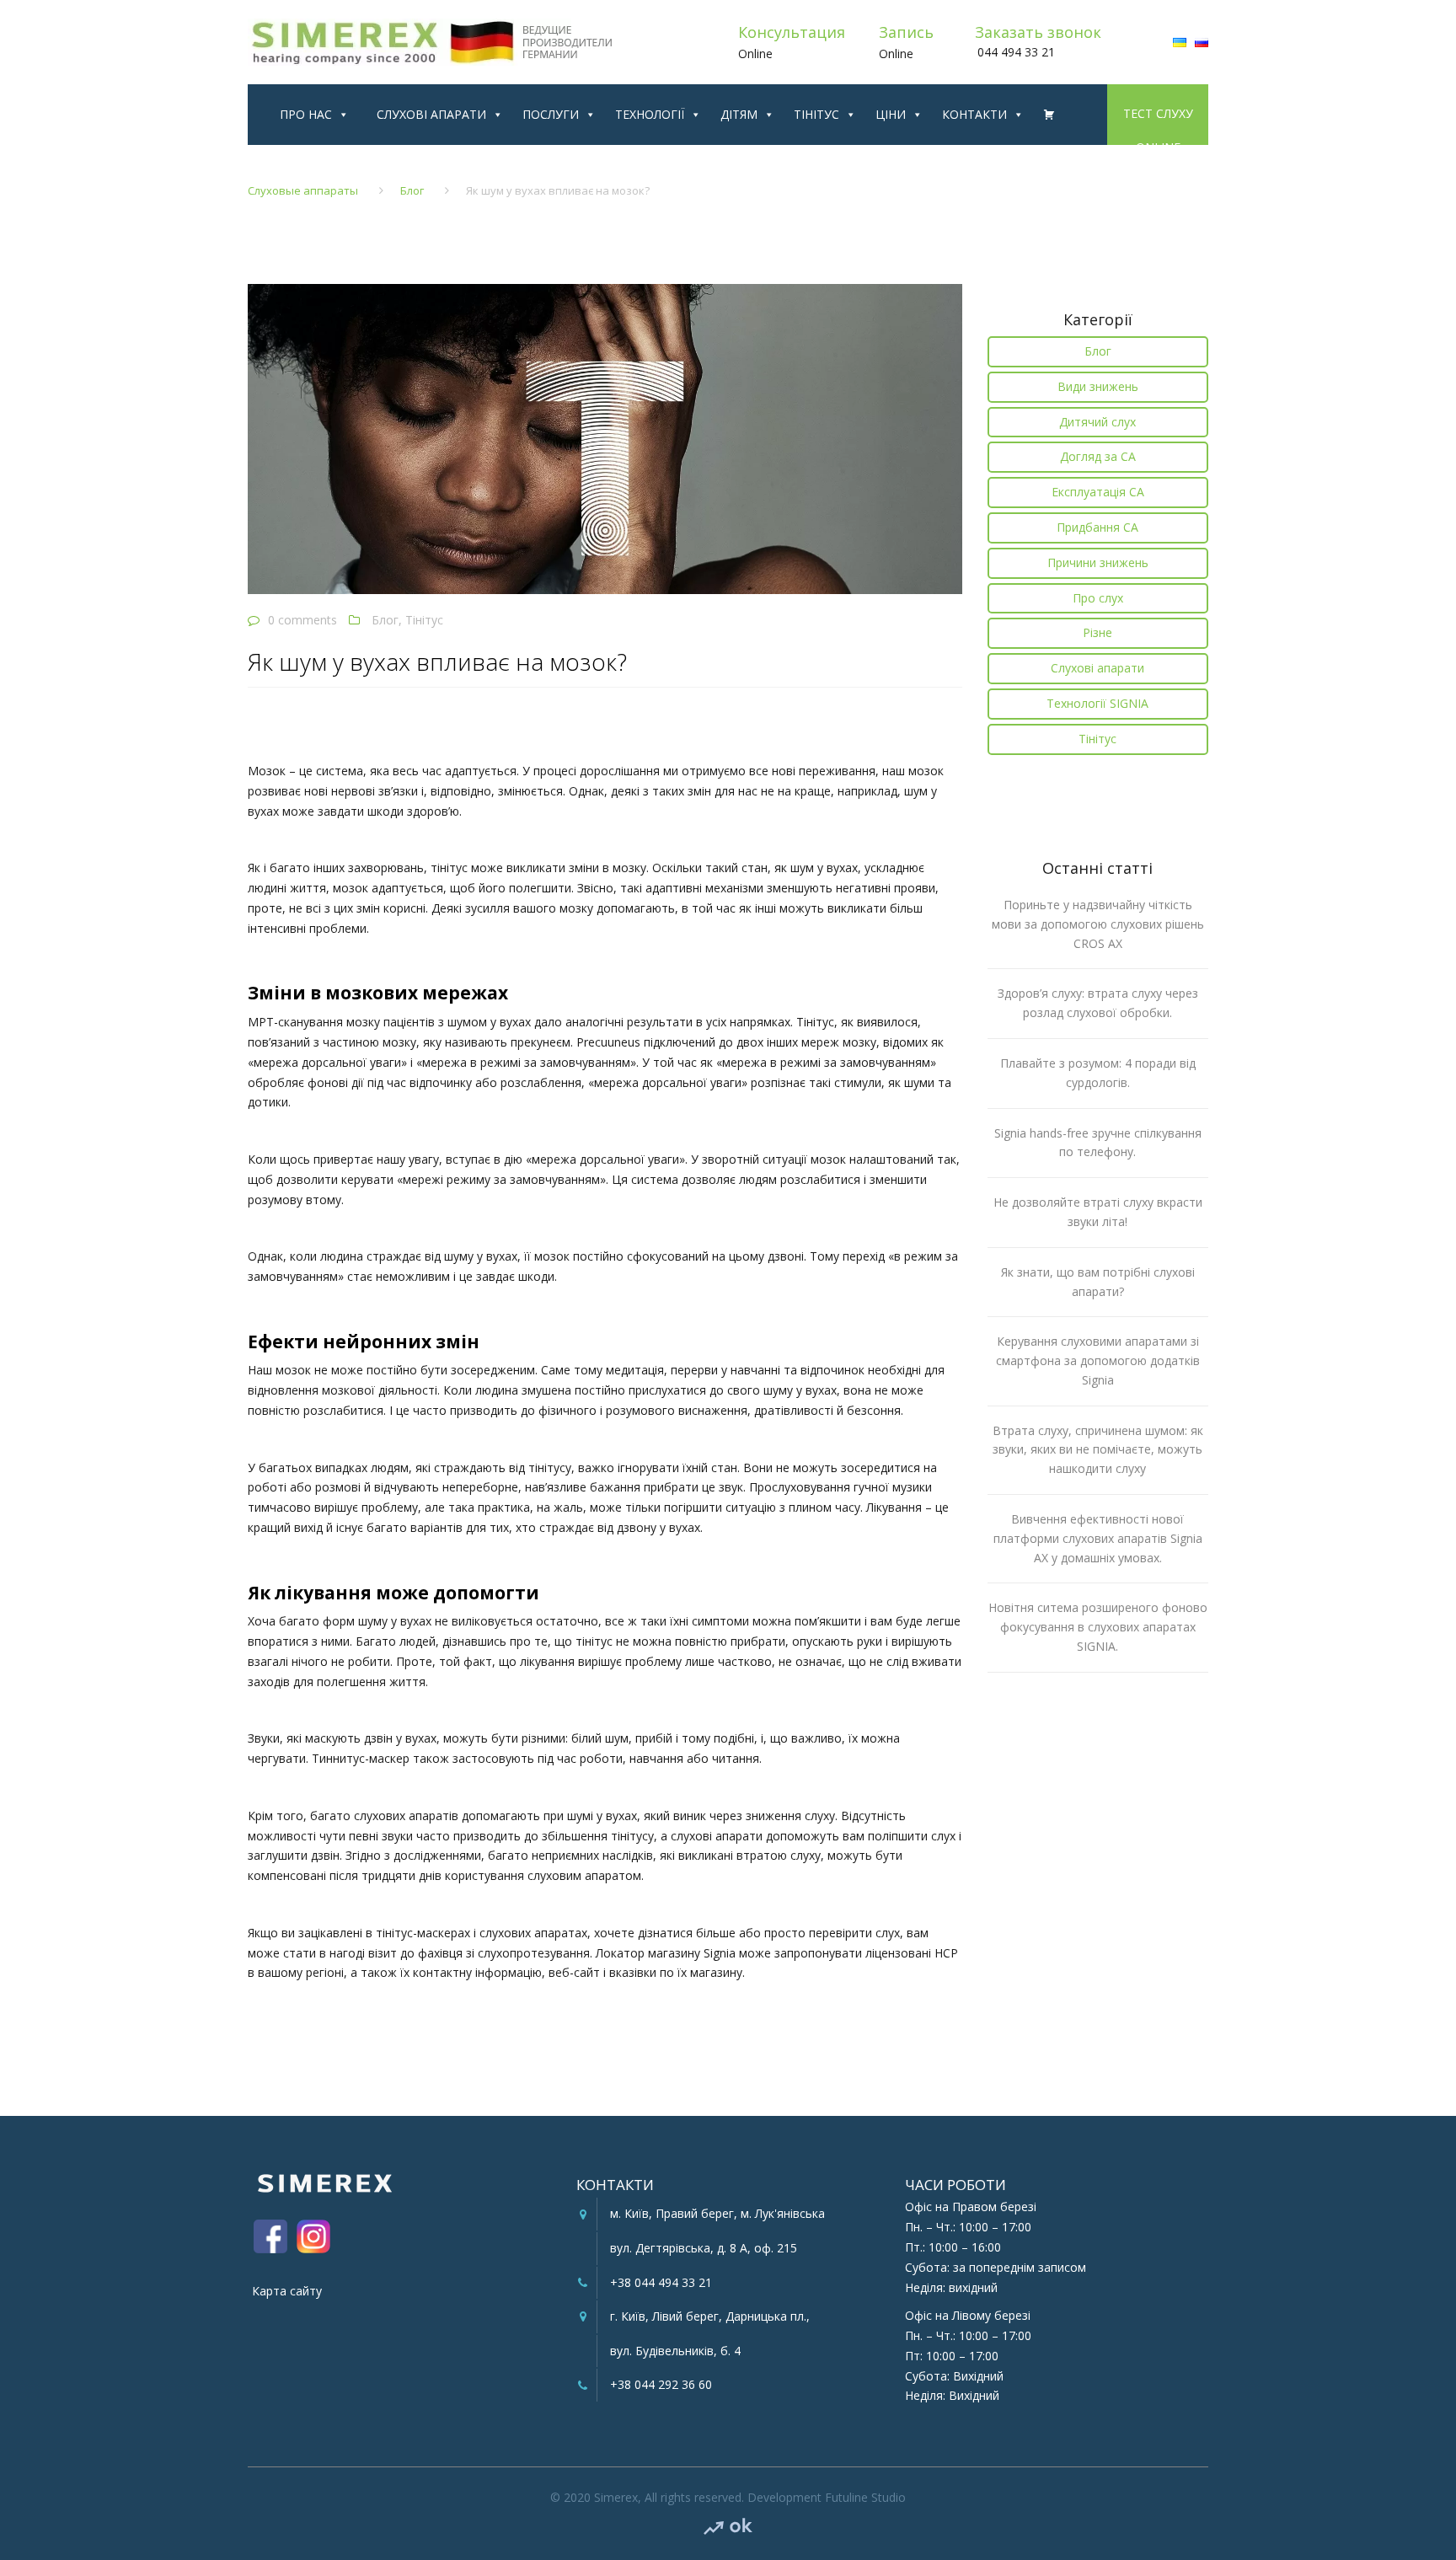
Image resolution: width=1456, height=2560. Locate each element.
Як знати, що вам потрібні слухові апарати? (1098, 1282)
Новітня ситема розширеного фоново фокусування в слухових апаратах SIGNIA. (1098, 1627)
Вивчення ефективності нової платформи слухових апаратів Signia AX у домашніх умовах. (1098, 1538)
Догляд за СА (1098, 456)
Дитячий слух (1097, 422)
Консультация (792, 32)
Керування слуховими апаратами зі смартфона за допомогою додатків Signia (1098, 1360)
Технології (650, 114)
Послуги (551, 114)
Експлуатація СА (1098, 492)
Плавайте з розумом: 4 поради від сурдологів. (1098, 1073)
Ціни (891, 114)
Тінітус (816, 114)
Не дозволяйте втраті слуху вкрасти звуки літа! (1098, 1212)
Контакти (974, 114)
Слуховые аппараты (303, 190)
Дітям (739, 114)
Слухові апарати (431, 114)
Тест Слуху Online (1158, 112)
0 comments (302, 620)
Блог (412, 190)
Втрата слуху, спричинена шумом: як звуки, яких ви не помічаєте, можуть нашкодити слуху (1098, 1450)
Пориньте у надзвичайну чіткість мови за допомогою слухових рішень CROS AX (1098, 924)
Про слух (1098, 598)
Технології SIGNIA (1097, 703)
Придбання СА (1097, 527)
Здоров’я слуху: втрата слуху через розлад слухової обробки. (1098, 1003)
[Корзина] (1044, 115)
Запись (906, 32)
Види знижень (1098, 386)
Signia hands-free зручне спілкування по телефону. (1098, 1143)
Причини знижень (1098, 562)
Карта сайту (287, 2291)
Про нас (306, 114)
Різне (1097, 632)
